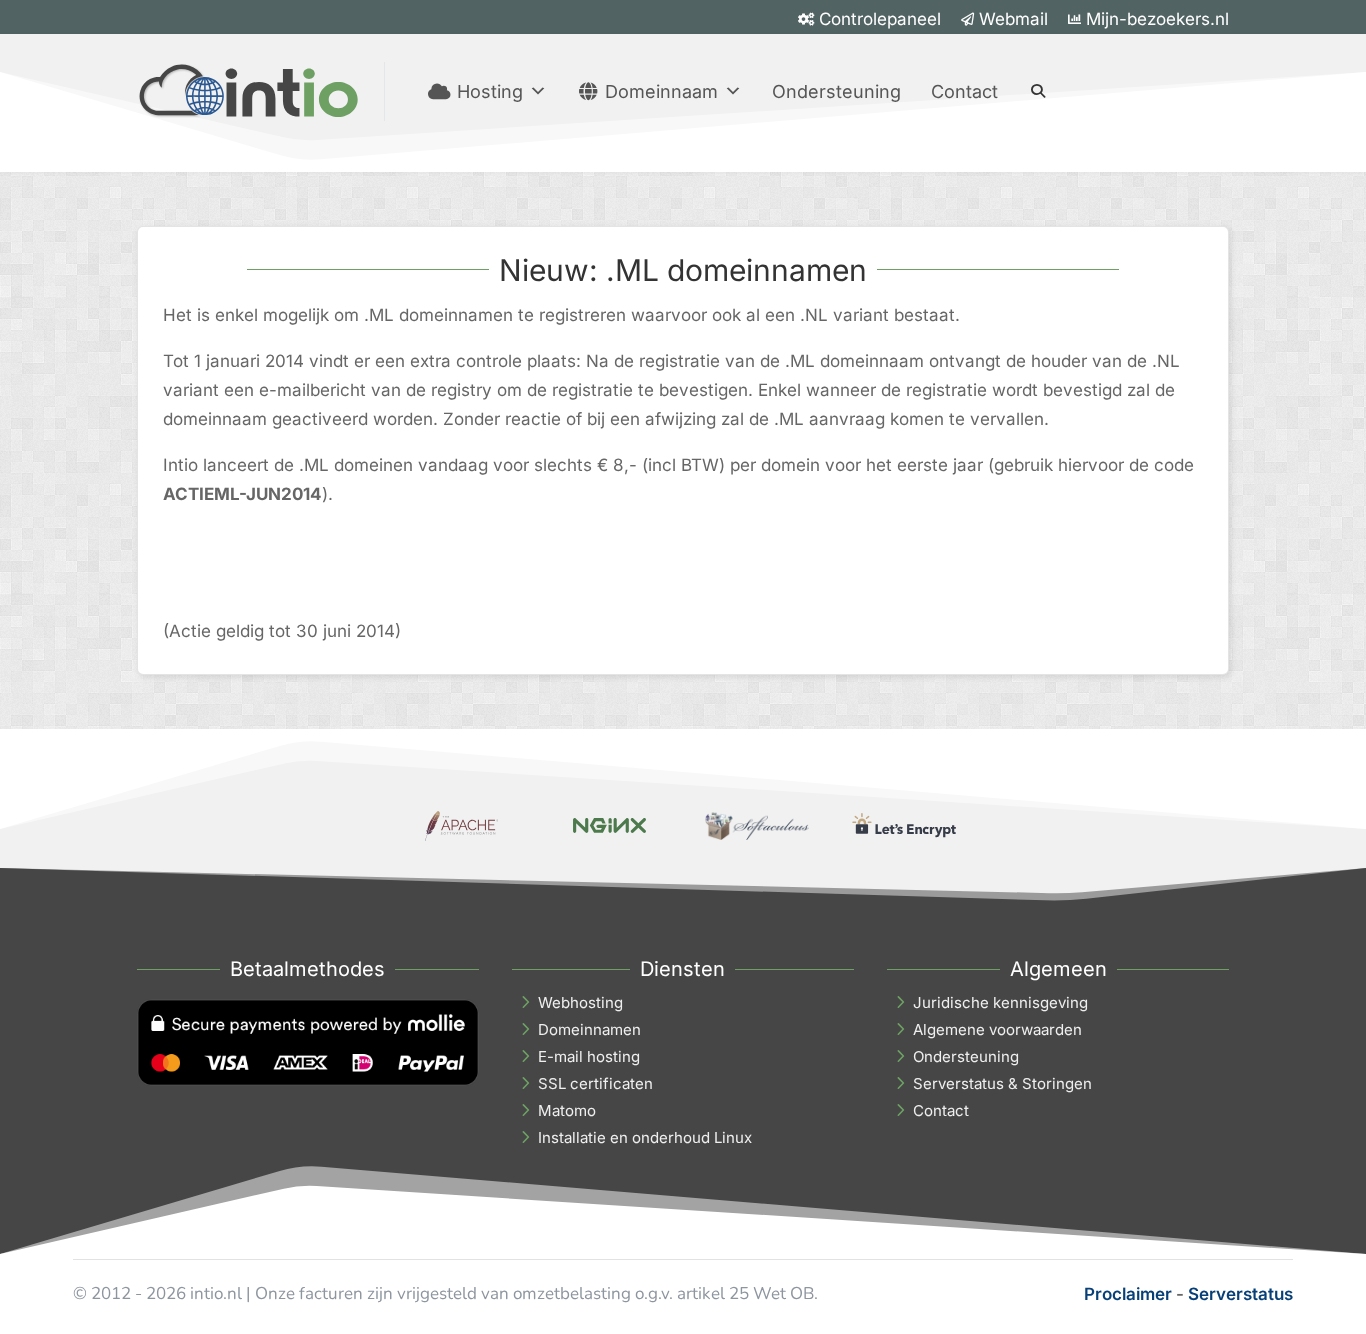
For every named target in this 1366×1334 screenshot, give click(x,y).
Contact (964, 91)
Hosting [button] (490, 91)
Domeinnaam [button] (661, 91)
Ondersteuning (836, 91)
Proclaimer (1128, 1294)
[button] (1038, 91)
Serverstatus (1240, 1294)
